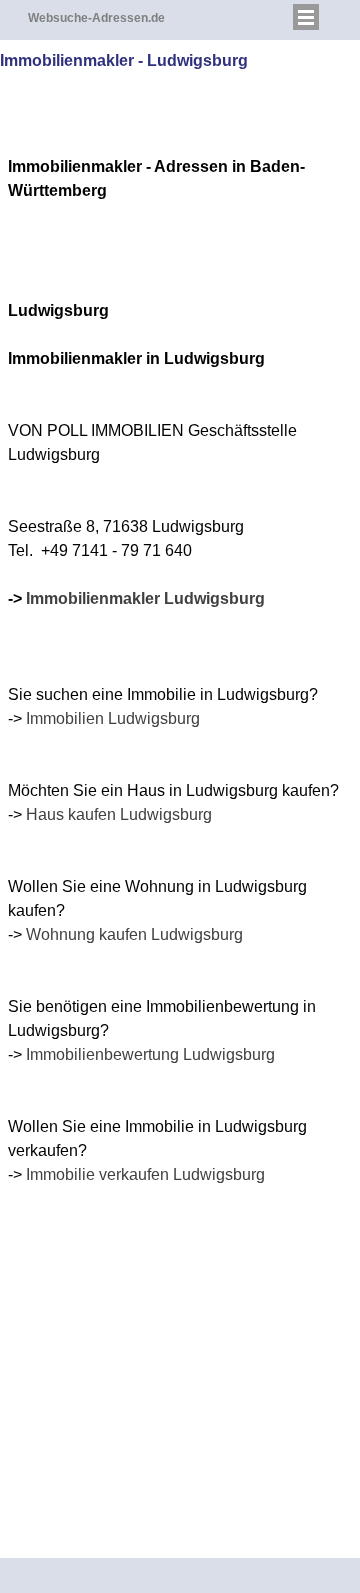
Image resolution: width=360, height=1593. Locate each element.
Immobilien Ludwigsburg (113, 718)
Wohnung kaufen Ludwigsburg (134, 934)
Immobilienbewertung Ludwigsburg (150, 1054)
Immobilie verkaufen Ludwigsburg (145, 1174)
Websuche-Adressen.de (96, 18)
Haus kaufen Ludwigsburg (119, 814)
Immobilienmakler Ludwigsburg (145, 598)
